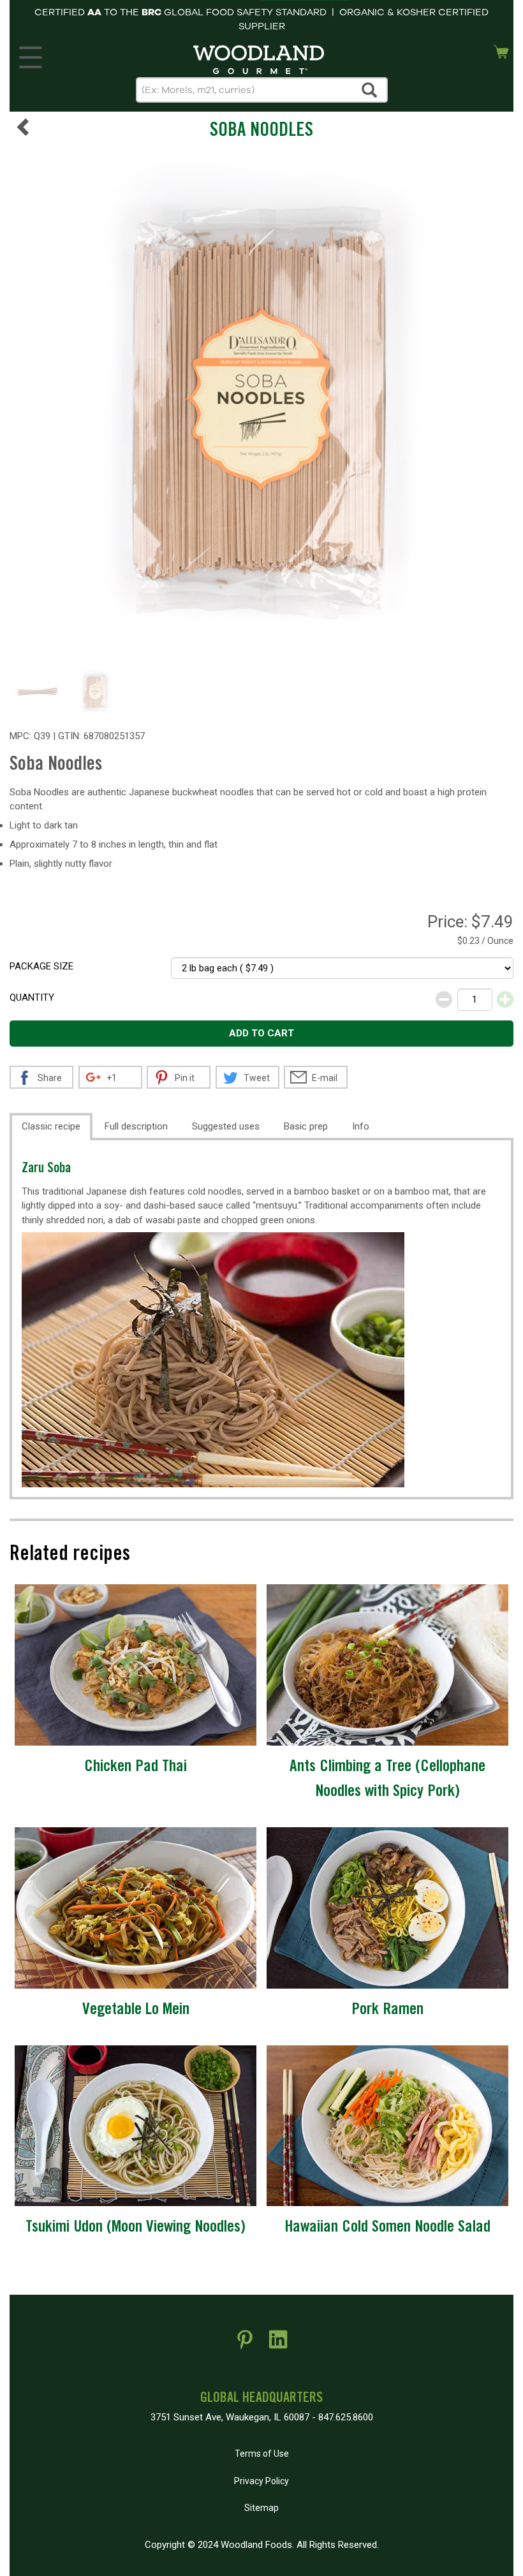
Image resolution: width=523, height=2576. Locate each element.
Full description (136, 1126)
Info (361, 1126)
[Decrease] (444, 999)
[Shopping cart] (501, 50)
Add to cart (261, 1033)
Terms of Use (262, 2454)
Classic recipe (51, 1126)
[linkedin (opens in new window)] (278, 2344)
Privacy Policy (261, 2481)
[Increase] (505, 999)
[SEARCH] (370, 90)
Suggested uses (226, 1126)
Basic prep (306, 1126)
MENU (31, 54)
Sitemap (261, 2508)
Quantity (32, 997)
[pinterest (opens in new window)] (245, 2344)
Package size (41, 966)
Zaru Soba (46, 1169)
